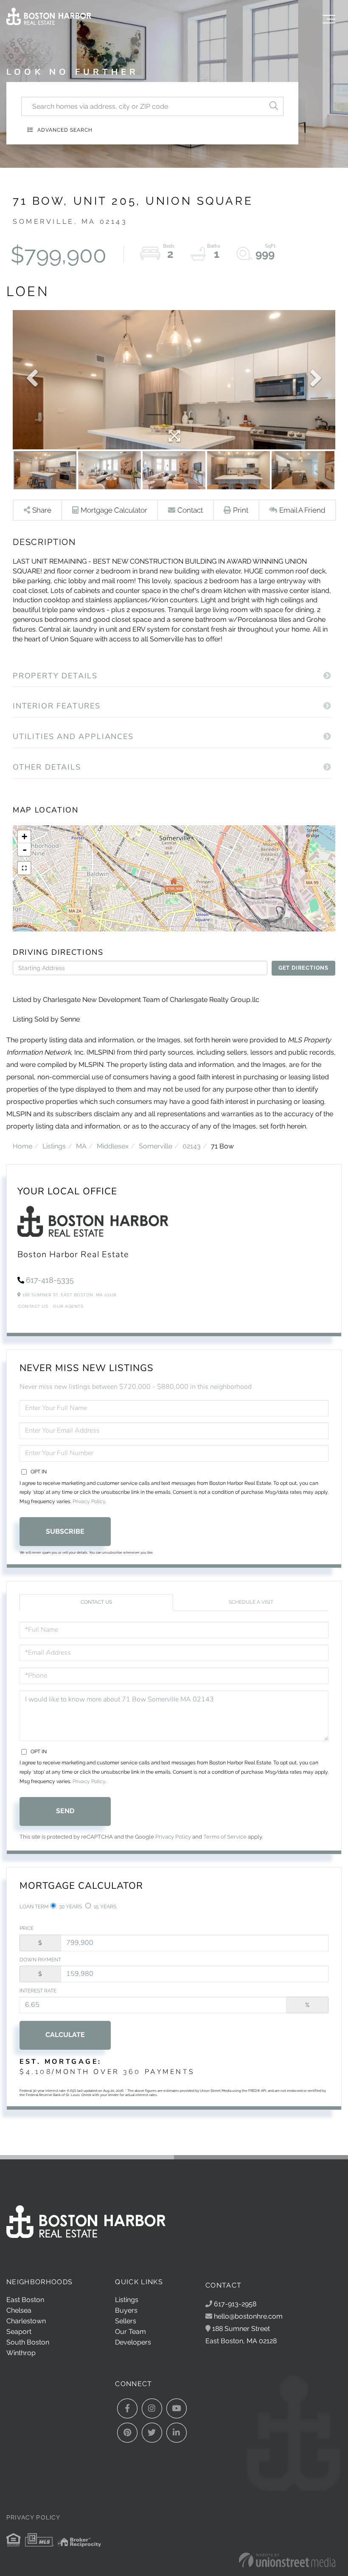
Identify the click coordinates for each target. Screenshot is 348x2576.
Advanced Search (65, 130)
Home (22, 1146)
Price (27, 1928)
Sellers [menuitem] (126, 2321)
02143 (192, 1146)
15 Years (104, 1907)
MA (81, 1146)
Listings (54, 1146)
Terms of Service (225, 1837)
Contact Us (33, 1306)
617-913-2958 (234, 2304)
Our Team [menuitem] (130, 2332)
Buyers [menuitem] (126, 2310)
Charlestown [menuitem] (26, 2321)
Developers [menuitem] (133, 2342)
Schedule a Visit (251, 1602)
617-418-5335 (50, 1280)
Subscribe (65, 1531)
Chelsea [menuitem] (19, 2310)
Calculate (65, 2035)
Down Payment (40, 1960)
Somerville (156, 1146)
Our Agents (68, 1306)
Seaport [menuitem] (19, 2332)
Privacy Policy (89, 1501)
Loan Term (34, 1907)
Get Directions (303, 968)
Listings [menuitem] (127, 2300)
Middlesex (113, 1146)
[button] (274, 106)
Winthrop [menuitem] (21, 2353)
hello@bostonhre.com (248, 2316)
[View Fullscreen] (24, 868)
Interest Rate (38, 1991)
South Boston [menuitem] (28, 2342)
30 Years (70, 1907)
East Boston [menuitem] (25, 2300)
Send (65, 1811)
